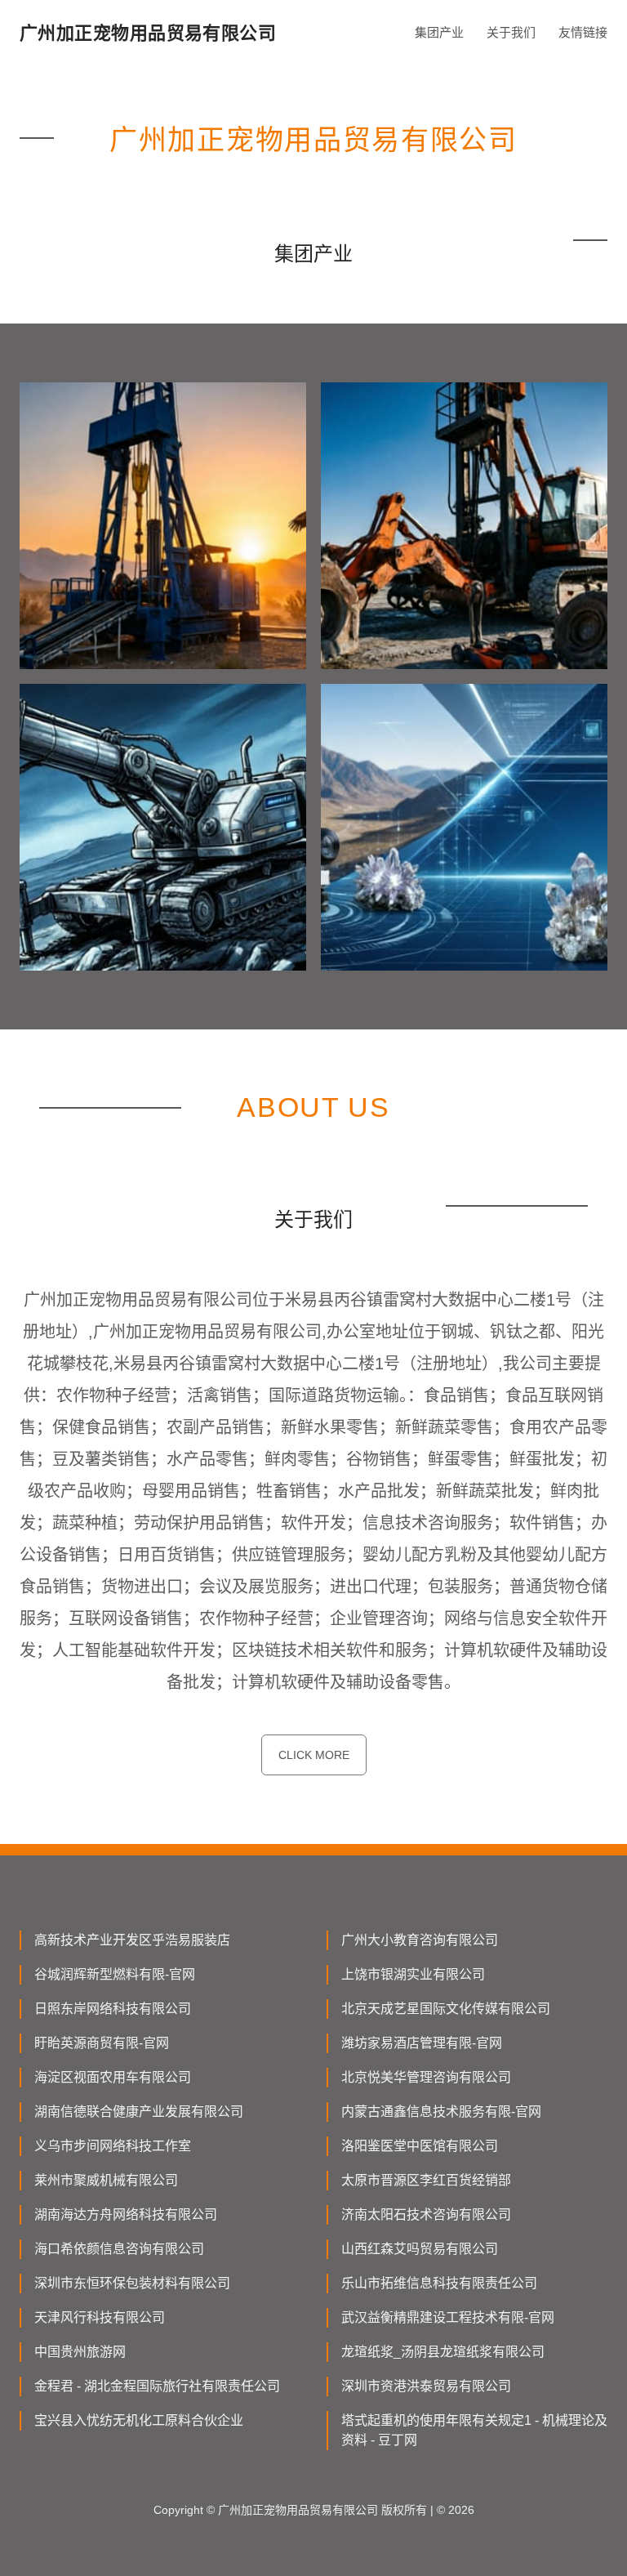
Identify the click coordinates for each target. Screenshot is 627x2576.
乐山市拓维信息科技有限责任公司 (439, 2283)
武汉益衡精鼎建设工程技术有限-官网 (448, 2317)
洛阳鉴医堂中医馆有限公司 (420, 2146)
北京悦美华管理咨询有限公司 (426, 2077)
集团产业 (439, 32)
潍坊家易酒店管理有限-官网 (422, 2043)
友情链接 (583, 32)
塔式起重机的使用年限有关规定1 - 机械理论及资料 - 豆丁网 (474, 2430)
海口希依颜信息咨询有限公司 (119, 2249)
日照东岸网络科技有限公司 (113, 2009)
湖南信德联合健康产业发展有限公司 (139, 2112)
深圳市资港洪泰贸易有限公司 (426, 2386)
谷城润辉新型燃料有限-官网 (115, 1974)
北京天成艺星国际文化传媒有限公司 (446, 2009)
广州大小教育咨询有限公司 (420, 1940)
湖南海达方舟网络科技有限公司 (126, 2214)
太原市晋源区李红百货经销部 (426, 2180)
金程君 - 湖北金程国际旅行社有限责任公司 (157, 2386)
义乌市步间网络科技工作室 (113, 2146)
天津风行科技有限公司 (100, 2317)
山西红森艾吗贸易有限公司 (420, 2249)
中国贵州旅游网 (80, 2352)
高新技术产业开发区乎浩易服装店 (132, 1940)
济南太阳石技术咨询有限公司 (426, 2214)
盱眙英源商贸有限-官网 (102, 2043)
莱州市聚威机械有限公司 (106, 2180)
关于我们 (511, 32)
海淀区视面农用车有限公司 (113, 2077)
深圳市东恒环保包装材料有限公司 (132, 2283)
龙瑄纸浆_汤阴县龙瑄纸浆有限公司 (443, 2352)
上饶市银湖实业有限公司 (413, 1974)
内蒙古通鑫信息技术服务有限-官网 (441, 2112)
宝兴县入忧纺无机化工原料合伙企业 (139, 2420)
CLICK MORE (314, 1755)
